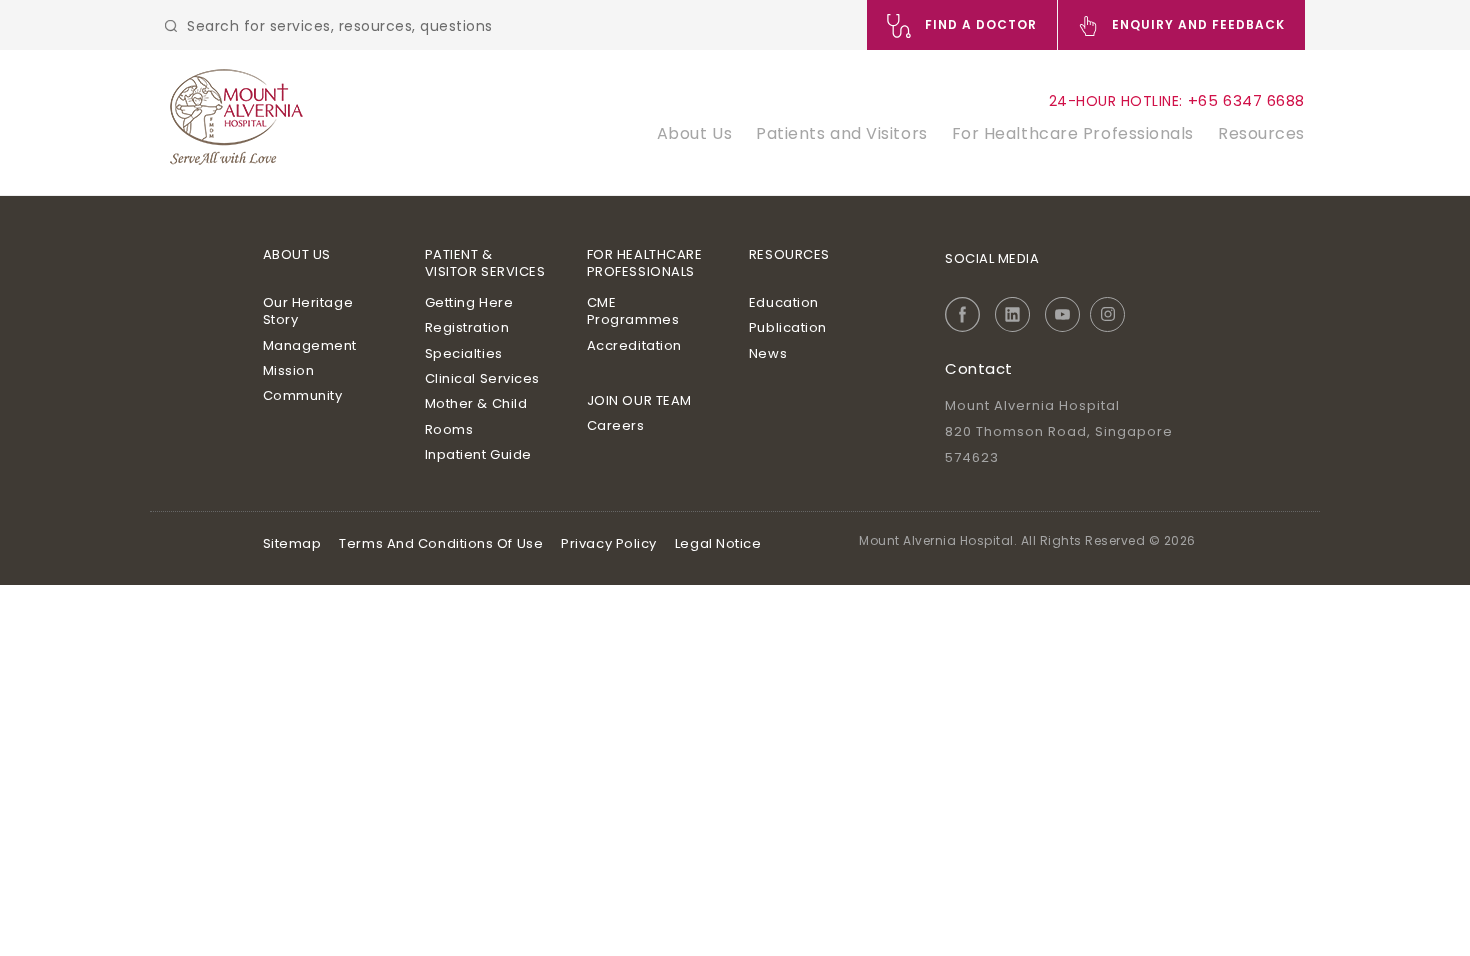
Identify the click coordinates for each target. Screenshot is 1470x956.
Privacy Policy (609, 543)
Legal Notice (718, 543)
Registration (467, 327)
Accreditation (634, 345)
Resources (1261, 133)
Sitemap (292, 543)
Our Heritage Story (308, 311)
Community (303, 395)
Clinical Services (482, 378)
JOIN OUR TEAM (639, 400)
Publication (788, 327)
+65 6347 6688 (1246, 100)
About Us (694, 133)
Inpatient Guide (478, 454)
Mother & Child (476, 403)
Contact (979, 368)
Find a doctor (979, 24)
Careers (616, 425)
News (768, 353)
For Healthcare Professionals (1073, 133)
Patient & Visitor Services (485, 263)
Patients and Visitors (842, 133)
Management (310, 345)
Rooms (449, 429)
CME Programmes (633, 311)
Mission (289, 370)
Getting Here (469, 302)
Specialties (464, 353)
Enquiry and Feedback (1196, 24)
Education (784, 302)
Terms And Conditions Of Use (441, 543)
